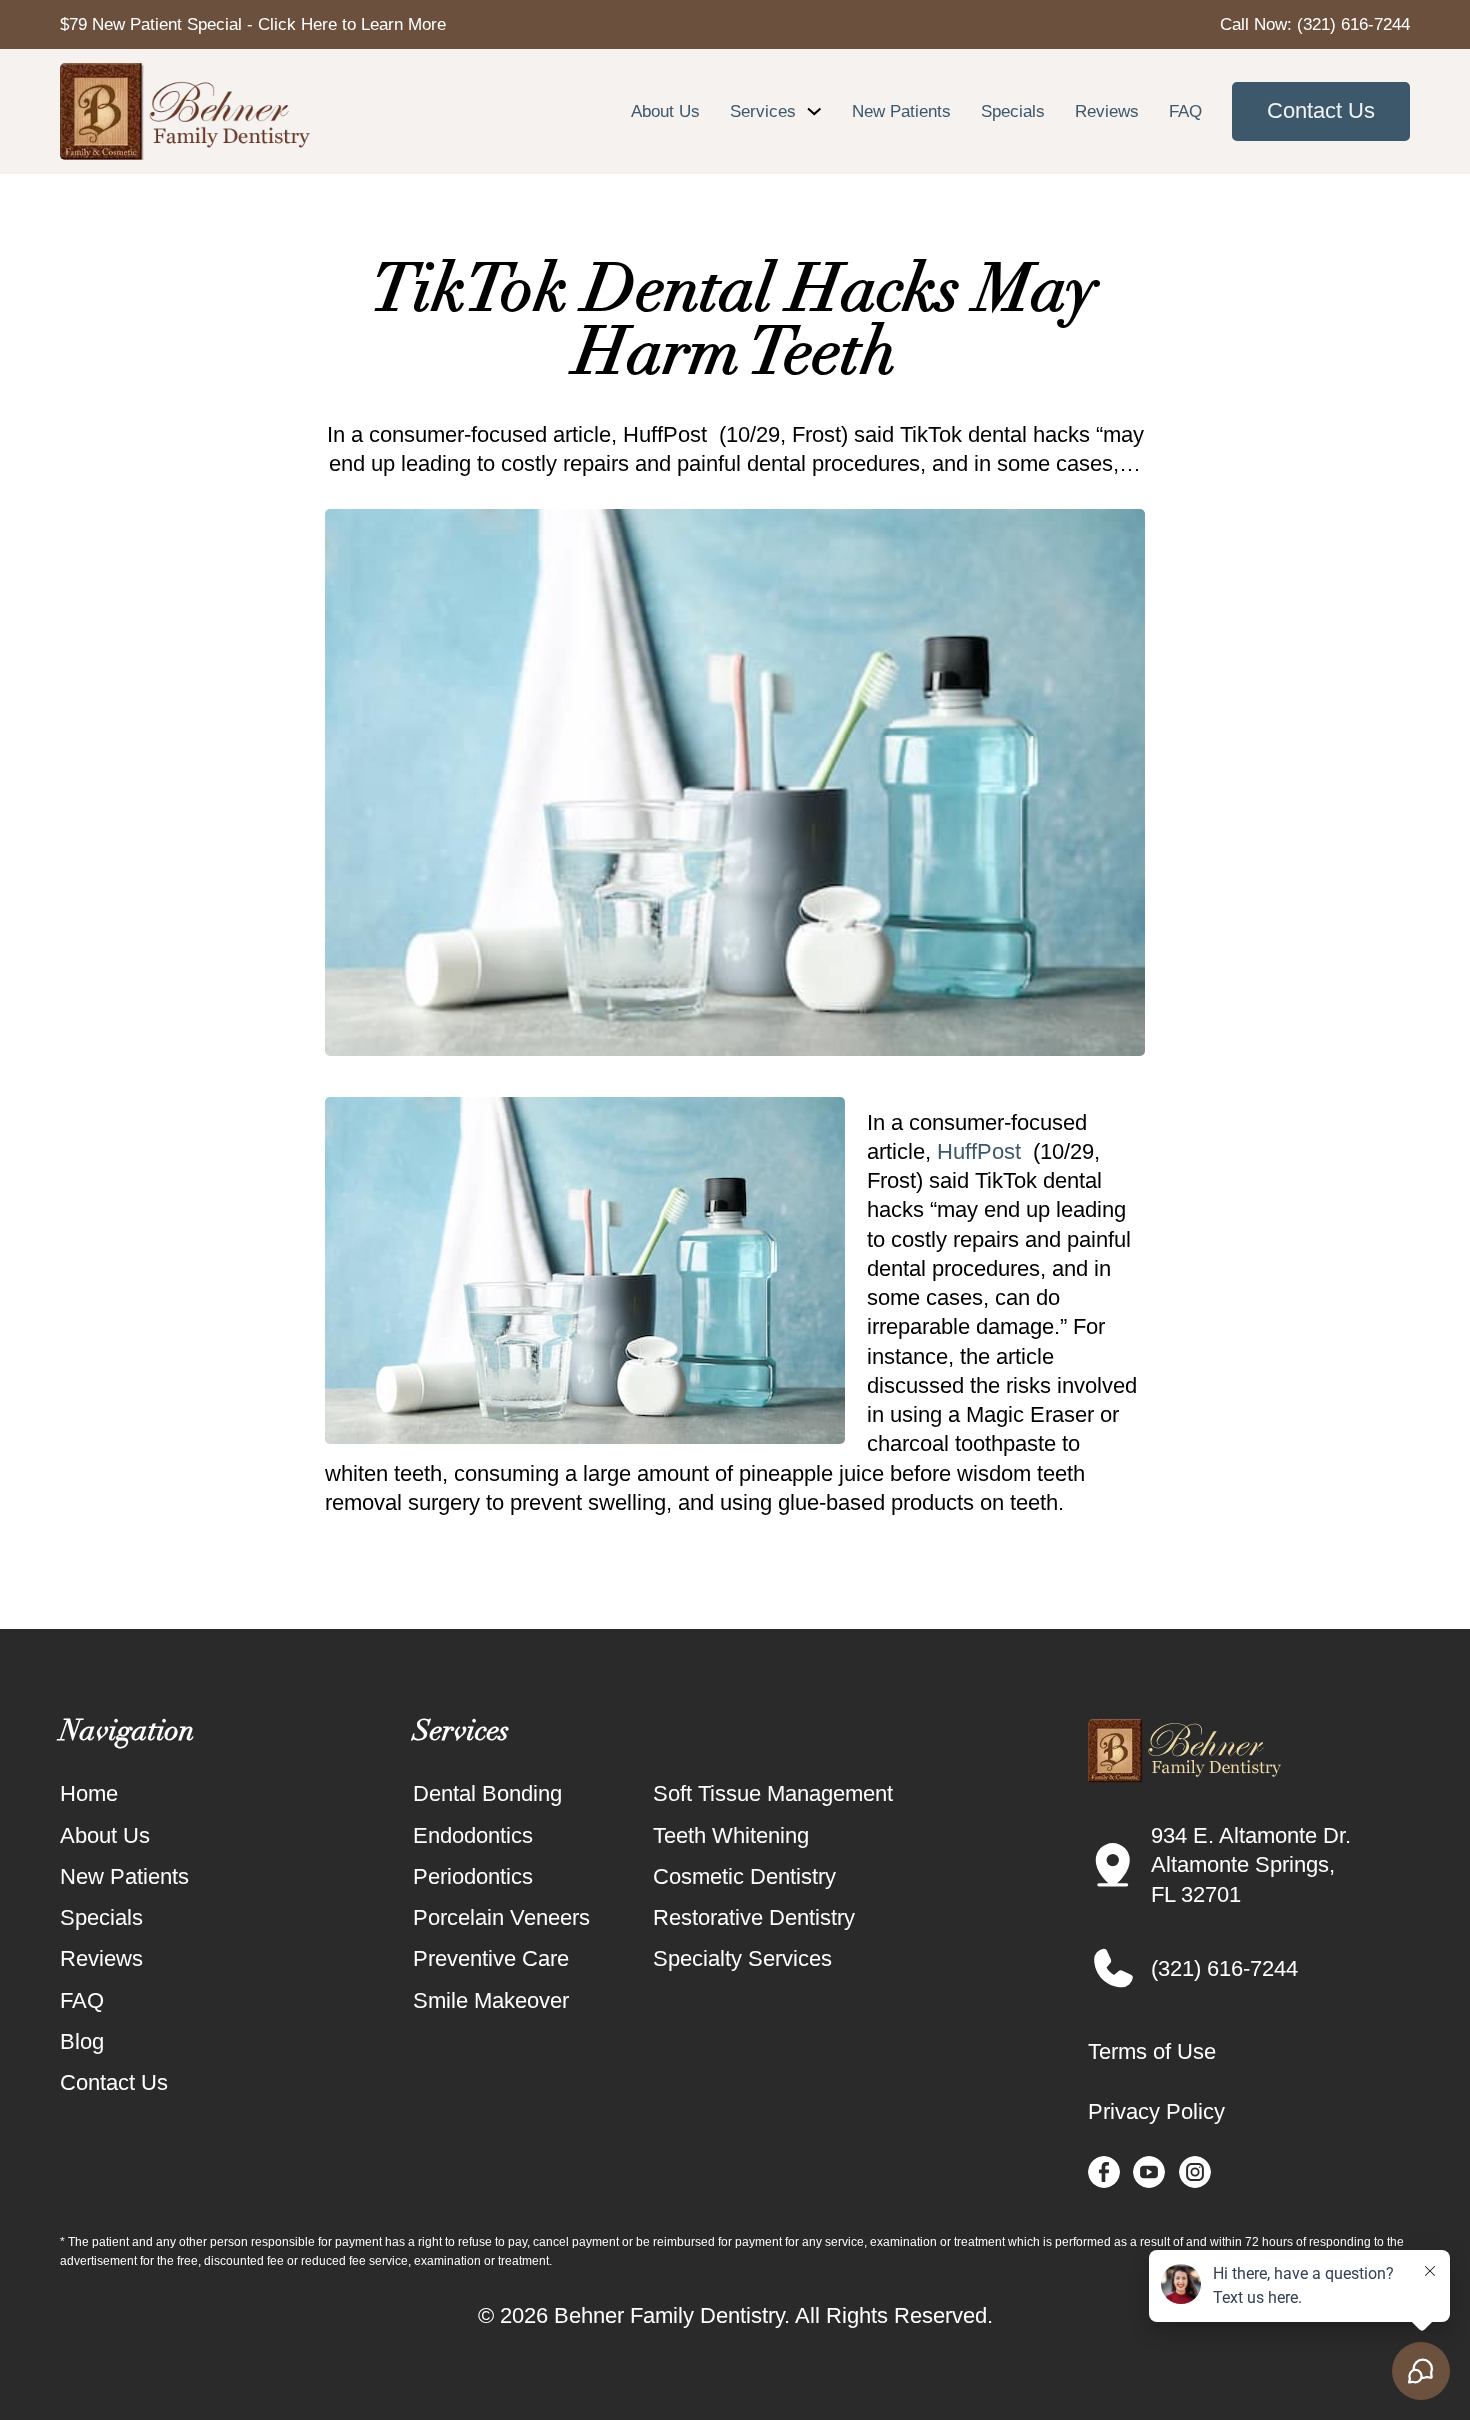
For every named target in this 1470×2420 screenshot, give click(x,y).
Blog (82, 2041)
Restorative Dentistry (754, 1917)
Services (763, 111)
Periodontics (473, 1876)
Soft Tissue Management (773, 1793)
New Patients (901, 111)
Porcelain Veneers (501, 1917)
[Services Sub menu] (814, 111)
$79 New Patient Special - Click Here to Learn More (253, 24)
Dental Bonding (487, 1793)
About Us (665, 111)
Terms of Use (1152, 2051)
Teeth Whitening (731, 1835)
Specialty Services (742, 1958)
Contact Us (1321, 110)
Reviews (1107, 111)
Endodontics (473, 1835)
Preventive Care (491, 1958)
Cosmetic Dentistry (744, 1876)
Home (89, 1793)
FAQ (1185, 111)
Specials (1013, 111)
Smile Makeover (491, 2000)
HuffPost (979, 1151)
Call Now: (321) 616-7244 (1315, 24)
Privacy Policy (1156, 2111)
